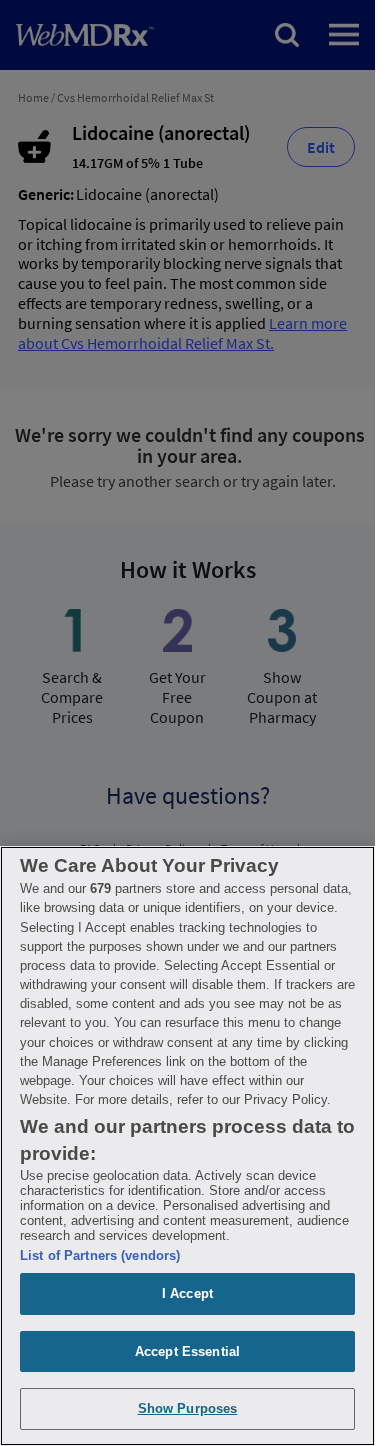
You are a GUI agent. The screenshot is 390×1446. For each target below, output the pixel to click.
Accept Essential (187, 1351)
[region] (187, 1146)
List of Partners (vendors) (100, 1255)
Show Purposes (188, 1408)
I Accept (187, 1293)
